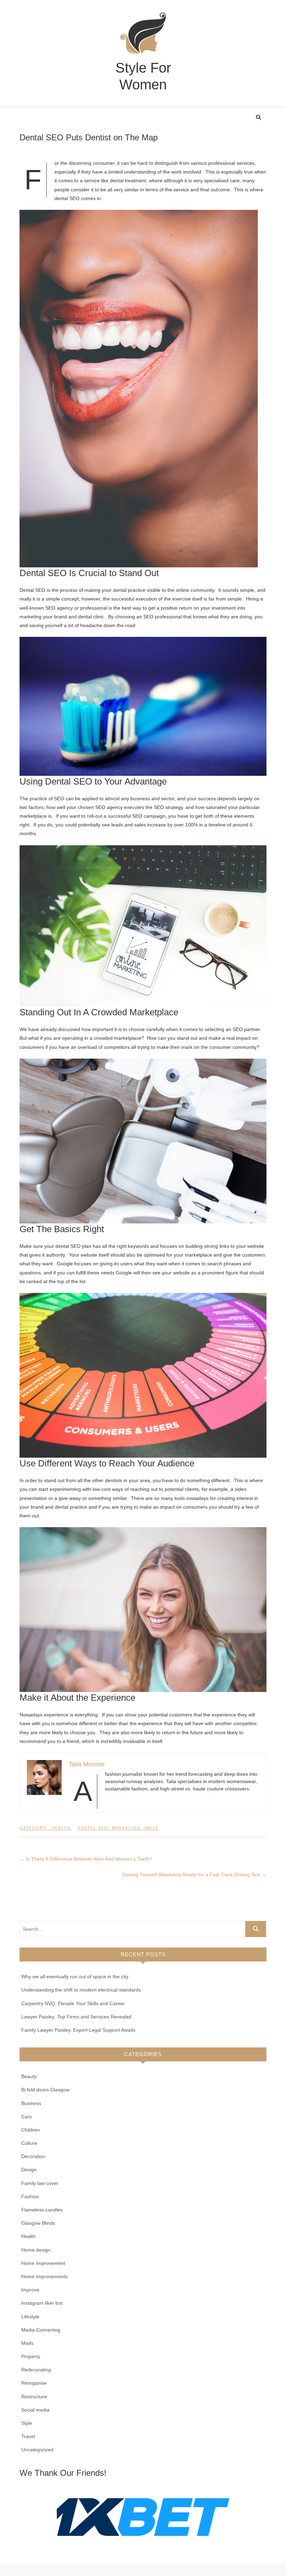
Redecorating (36, 2370)
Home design (36, 2250)
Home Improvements (44, 2276)
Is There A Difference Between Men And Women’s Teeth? (86, 1859)
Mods (27, 2343)
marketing (126, 1828)
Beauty (29, 2076)
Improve (30, 2290)
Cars (27, 2117)
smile (151, 1828)
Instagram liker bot (42, 2303)
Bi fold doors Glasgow (45, 2090)
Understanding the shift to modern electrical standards (81, 1990)
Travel (28, 2436)
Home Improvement (43, 2263)
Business (31, 2103)
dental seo (93, 1828)
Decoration (33, 2156)
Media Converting (41, 2330)
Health (61, 1828)
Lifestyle (30, 2317)
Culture (29, 2143)
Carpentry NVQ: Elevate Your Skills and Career (73, 2003)
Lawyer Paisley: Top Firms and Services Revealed (76, 2017)
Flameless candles (42, 2210)
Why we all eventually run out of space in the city (75, 1977)
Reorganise (34, 2383)
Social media (35, 2410)
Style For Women (143, 76)
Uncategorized (37, 2450)
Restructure (34, 2397)
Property (31, 2356)
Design (29, 2170)
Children (31, 2130)
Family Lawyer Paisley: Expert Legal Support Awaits (78, 2030)
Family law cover (40, 2183)
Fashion (30, 2196)
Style (27, 2423)
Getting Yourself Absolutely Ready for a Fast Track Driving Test (194, 1875)
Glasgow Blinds (38, 2223)
